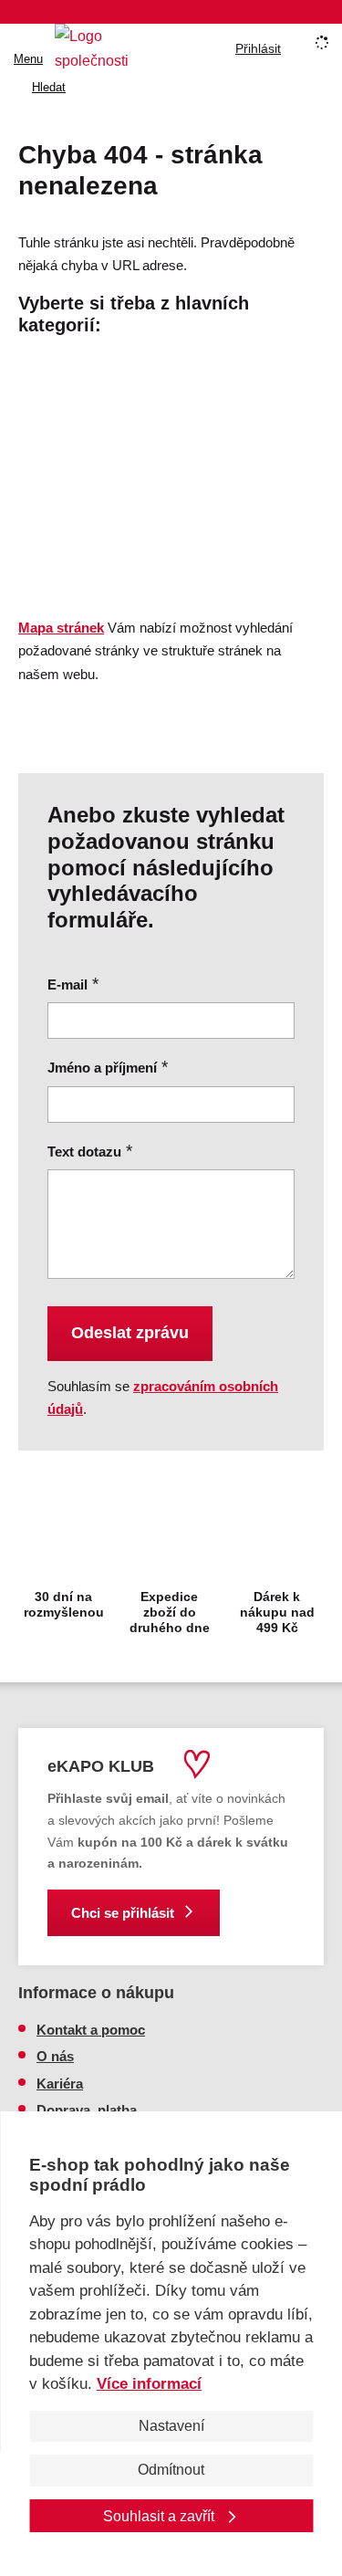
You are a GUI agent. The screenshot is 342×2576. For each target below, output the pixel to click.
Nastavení (171, 2426)
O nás (55, 2056)
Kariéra (60, 2084)
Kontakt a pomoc (91, 2030)
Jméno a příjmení (102, 1068)
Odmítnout (171, 2470)
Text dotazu (84, 1152)
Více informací (149, 2384)
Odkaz (39, 450)
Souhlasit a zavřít (161, 2516)
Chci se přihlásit (123, 1913)
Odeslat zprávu (130, 1333)
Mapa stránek (61, 628)
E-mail (67, 984)
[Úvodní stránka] (96, 48)
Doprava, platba (87, 2110)
